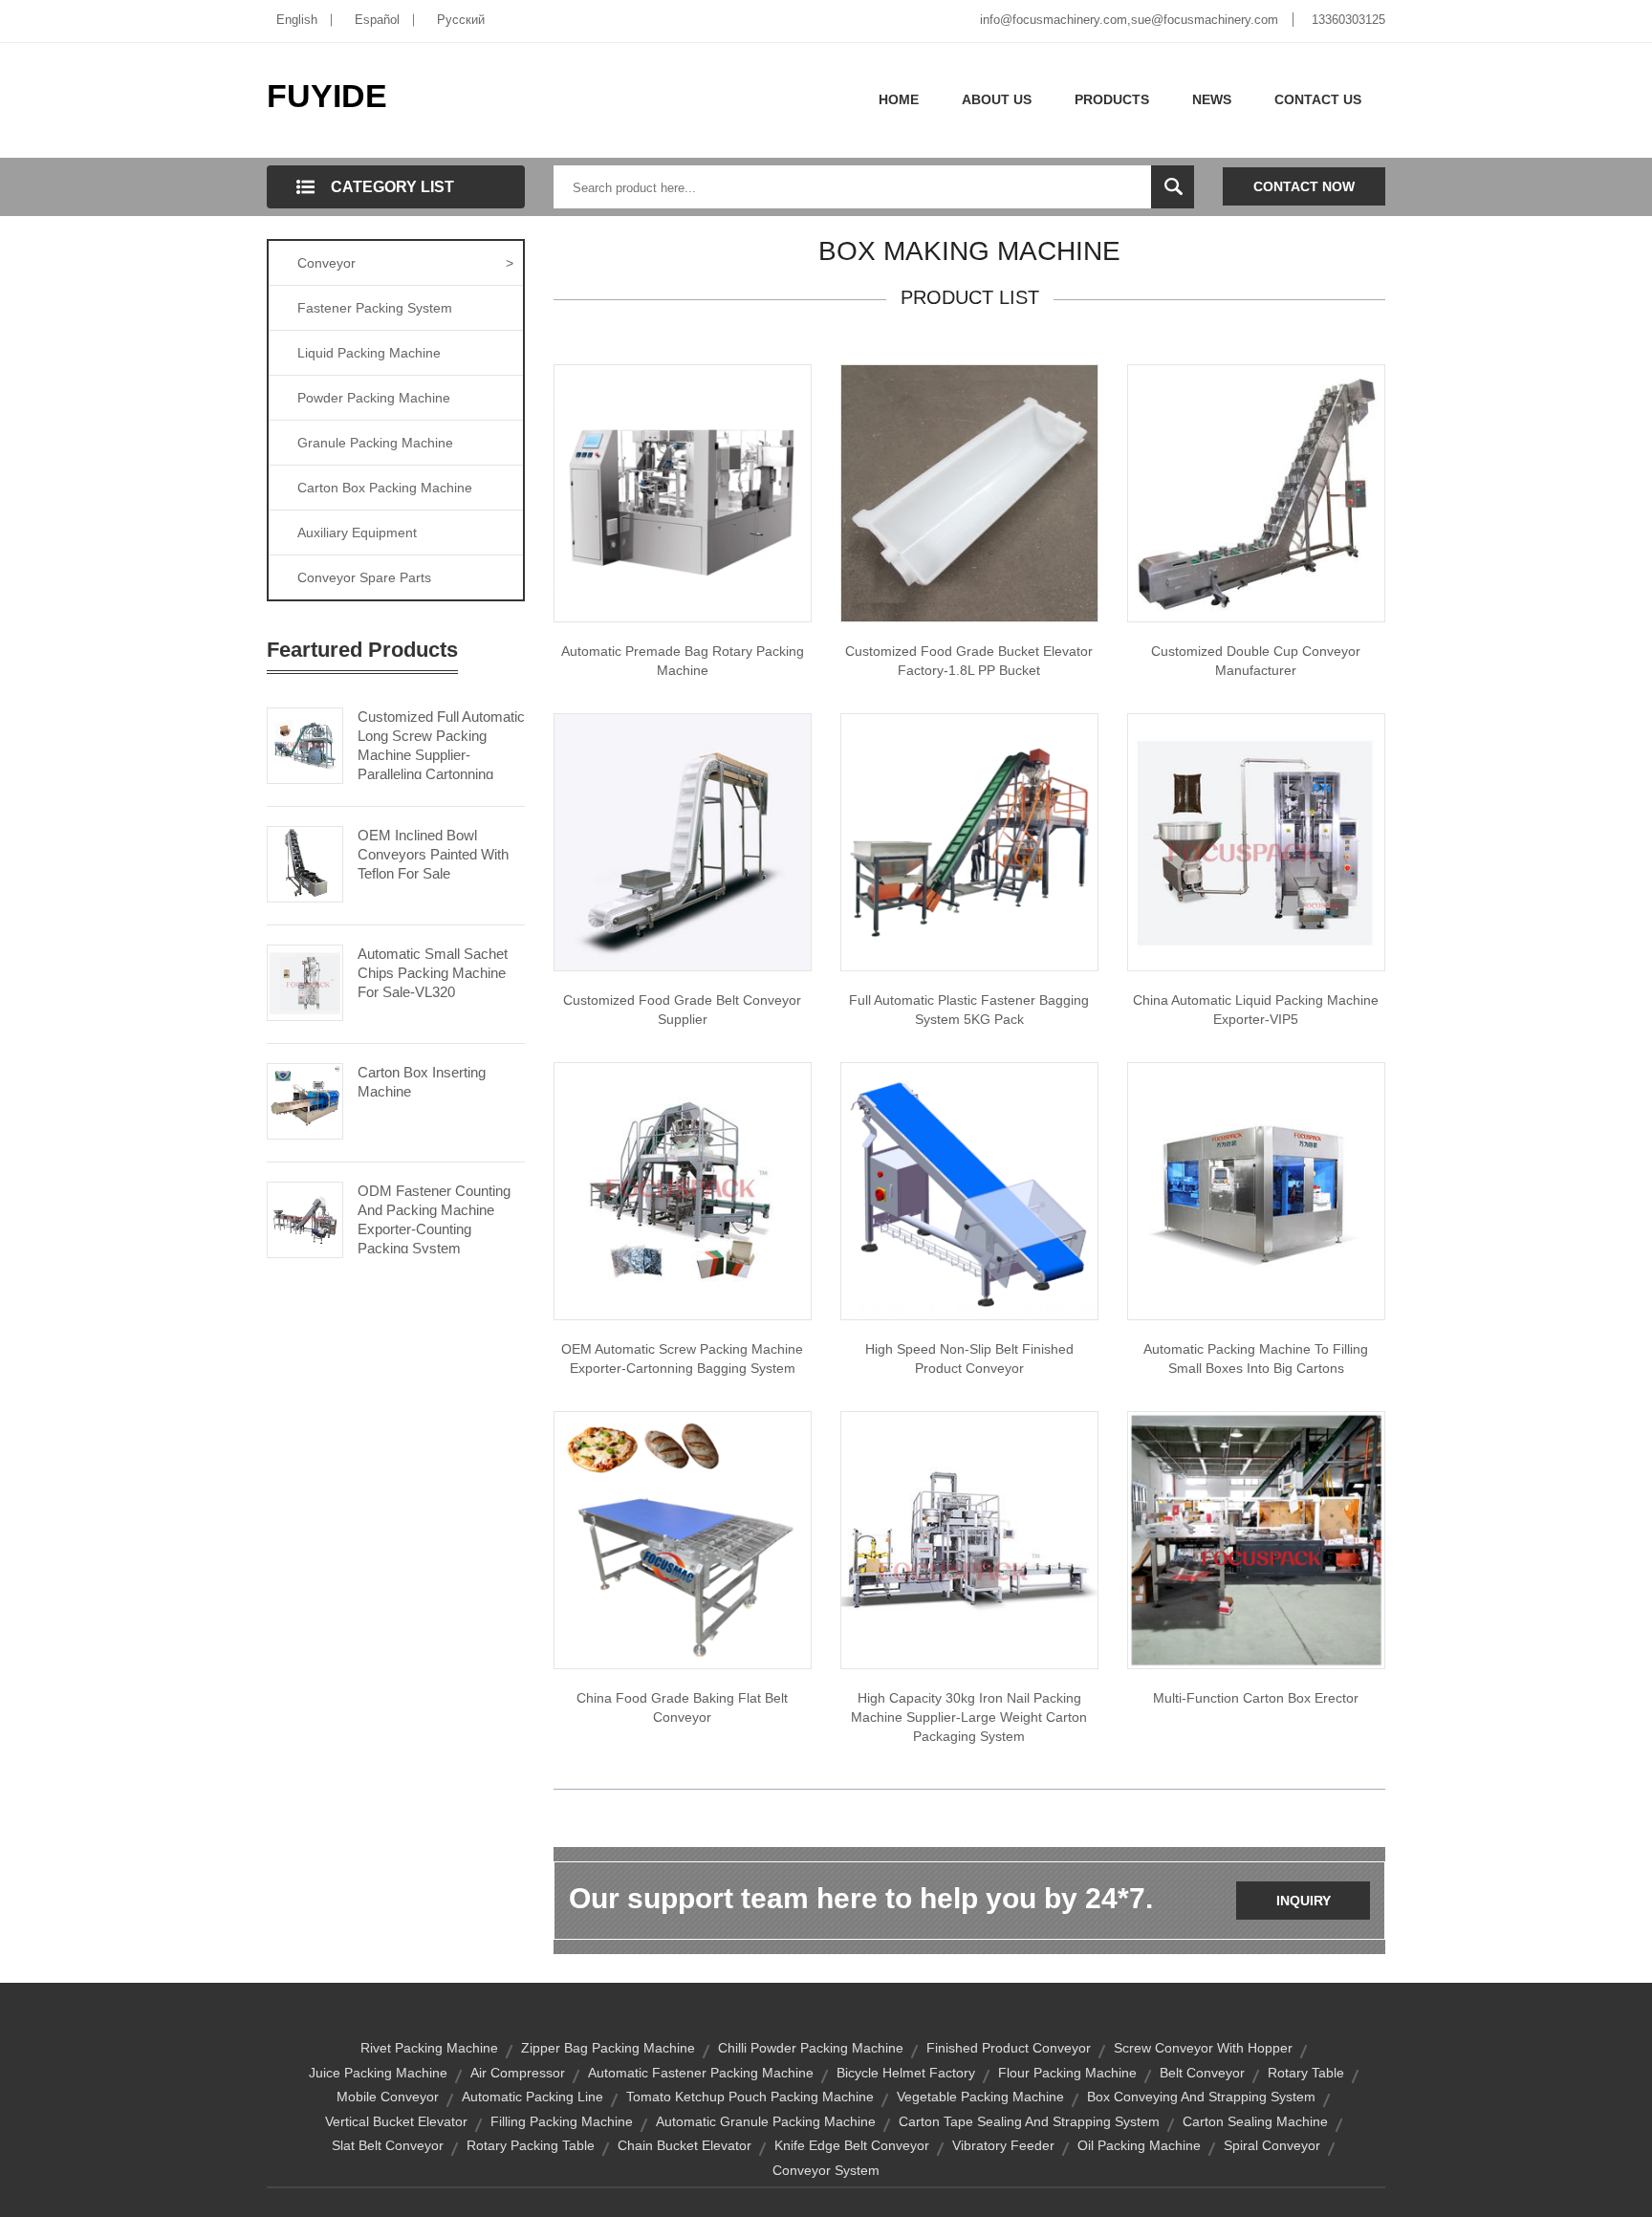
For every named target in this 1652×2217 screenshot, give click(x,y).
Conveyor (405, 263)
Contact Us (1318, 99)
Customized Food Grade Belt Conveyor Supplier (682, 1010)
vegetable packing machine (980, 2097)
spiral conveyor (1272, 2145)
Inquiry (1304, 1901)
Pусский (461, 20)
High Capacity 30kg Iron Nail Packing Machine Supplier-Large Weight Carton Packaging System (969, 1717)
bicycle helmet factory (906, 2073)
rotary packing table (531, 2145)
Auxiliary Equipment (357, 533)
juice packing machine (378, 2073)
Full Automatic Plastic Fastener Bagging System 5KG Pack (969, 1010)
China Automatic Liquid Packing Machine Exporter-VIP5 (1256, 1010)
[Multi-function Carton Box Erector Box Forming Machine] (1256, 1539)
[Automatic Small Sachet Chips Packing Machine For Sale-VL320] (305, 981)
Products (1112, 99)
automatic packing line (533, 2097)
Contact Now (1304, 186)
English (297, 20)
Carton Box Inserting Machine (422, 1082)
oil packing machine (1139, 2145)
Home (899, 99)
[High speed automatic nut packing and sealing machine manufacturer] (969, 841)
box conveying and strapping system (1201, 2097)
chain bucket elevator (685, 2145)
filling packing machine (562, 2121)
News (1212, 99)
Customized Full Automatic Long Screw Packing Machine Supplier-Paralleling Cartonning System (441, 755)
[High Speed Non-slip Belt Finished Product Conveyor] (969, 1190)
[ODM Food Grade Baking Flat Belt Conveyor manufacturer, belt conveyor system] (683, 1539)
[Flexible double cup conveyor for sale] (1256, 492)
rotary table (1306, 2073)
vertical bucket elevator (396, 2121)
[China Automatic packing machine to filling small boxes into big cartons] (1256, 1190)
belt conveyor (1202, 2073)
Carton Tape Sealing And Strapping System (1029, 2121)
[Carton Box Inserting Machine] (305, 1099)
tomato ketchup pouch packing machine (750, 2097)
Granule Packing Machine (375, 443)
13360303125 (1348, 20)
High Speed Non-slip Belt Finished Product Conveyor (969, 1358)
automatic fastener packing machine (701, 2073)
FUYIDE (327, 96)
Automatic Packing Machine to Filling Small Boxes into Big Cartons (1256, 1358)
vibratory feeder (1003, 2145)
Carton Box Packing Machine (385, 488)
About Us (997, 99)
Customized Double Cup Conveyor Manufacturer (1256, 661)
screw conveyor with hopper (1203, 2048)
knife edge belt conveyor (852, 2145)
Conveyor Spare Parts (364, 577)
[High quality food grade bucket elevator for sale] (969, 492)
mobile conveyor (388, 2097)
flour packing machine (1067, 2073)
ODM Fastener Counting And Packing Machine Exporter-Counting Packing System (434, 1219)
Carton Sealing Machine (1255, 2121)
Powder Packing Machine (374, 398)
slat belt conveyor (388, 2145)
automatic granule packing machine (766, 2121)
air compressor (518, 2073)
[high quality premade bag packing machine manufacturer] (683, 492)
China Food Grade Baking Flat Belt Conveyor (682, 1707)
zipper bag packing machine (608, 2048)
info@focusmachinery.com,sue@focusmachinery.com (1129, 20)
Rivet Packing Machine (429, 2048)
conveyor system (826, 2170)
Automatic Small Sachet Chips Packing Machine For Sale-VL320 (433, 973)
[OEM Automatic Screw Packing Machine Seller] (683, 1190)
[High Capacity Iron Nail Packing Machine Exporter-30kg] (969, 1539)
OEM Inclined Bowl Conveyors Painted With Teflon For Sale (433, 854)
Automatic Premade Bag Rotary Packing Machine (683, 661)
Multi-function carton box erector (1256, 1698)
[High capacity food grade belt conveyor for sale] (683, 841)
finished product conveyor (1009, 2048)
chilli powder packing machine (811, 2048)
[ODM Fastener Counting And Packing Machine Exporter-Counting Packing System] (305, 1218)
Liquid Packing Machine (369, 353)
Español (377, 20)
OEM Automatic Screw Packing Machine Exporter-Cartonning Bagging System (682, 1358)
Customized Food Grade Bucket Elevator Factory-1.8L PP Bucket (969, 661)
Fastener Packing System (375, 308)
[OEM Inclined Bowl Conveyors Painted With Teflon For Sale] (305, 862)
